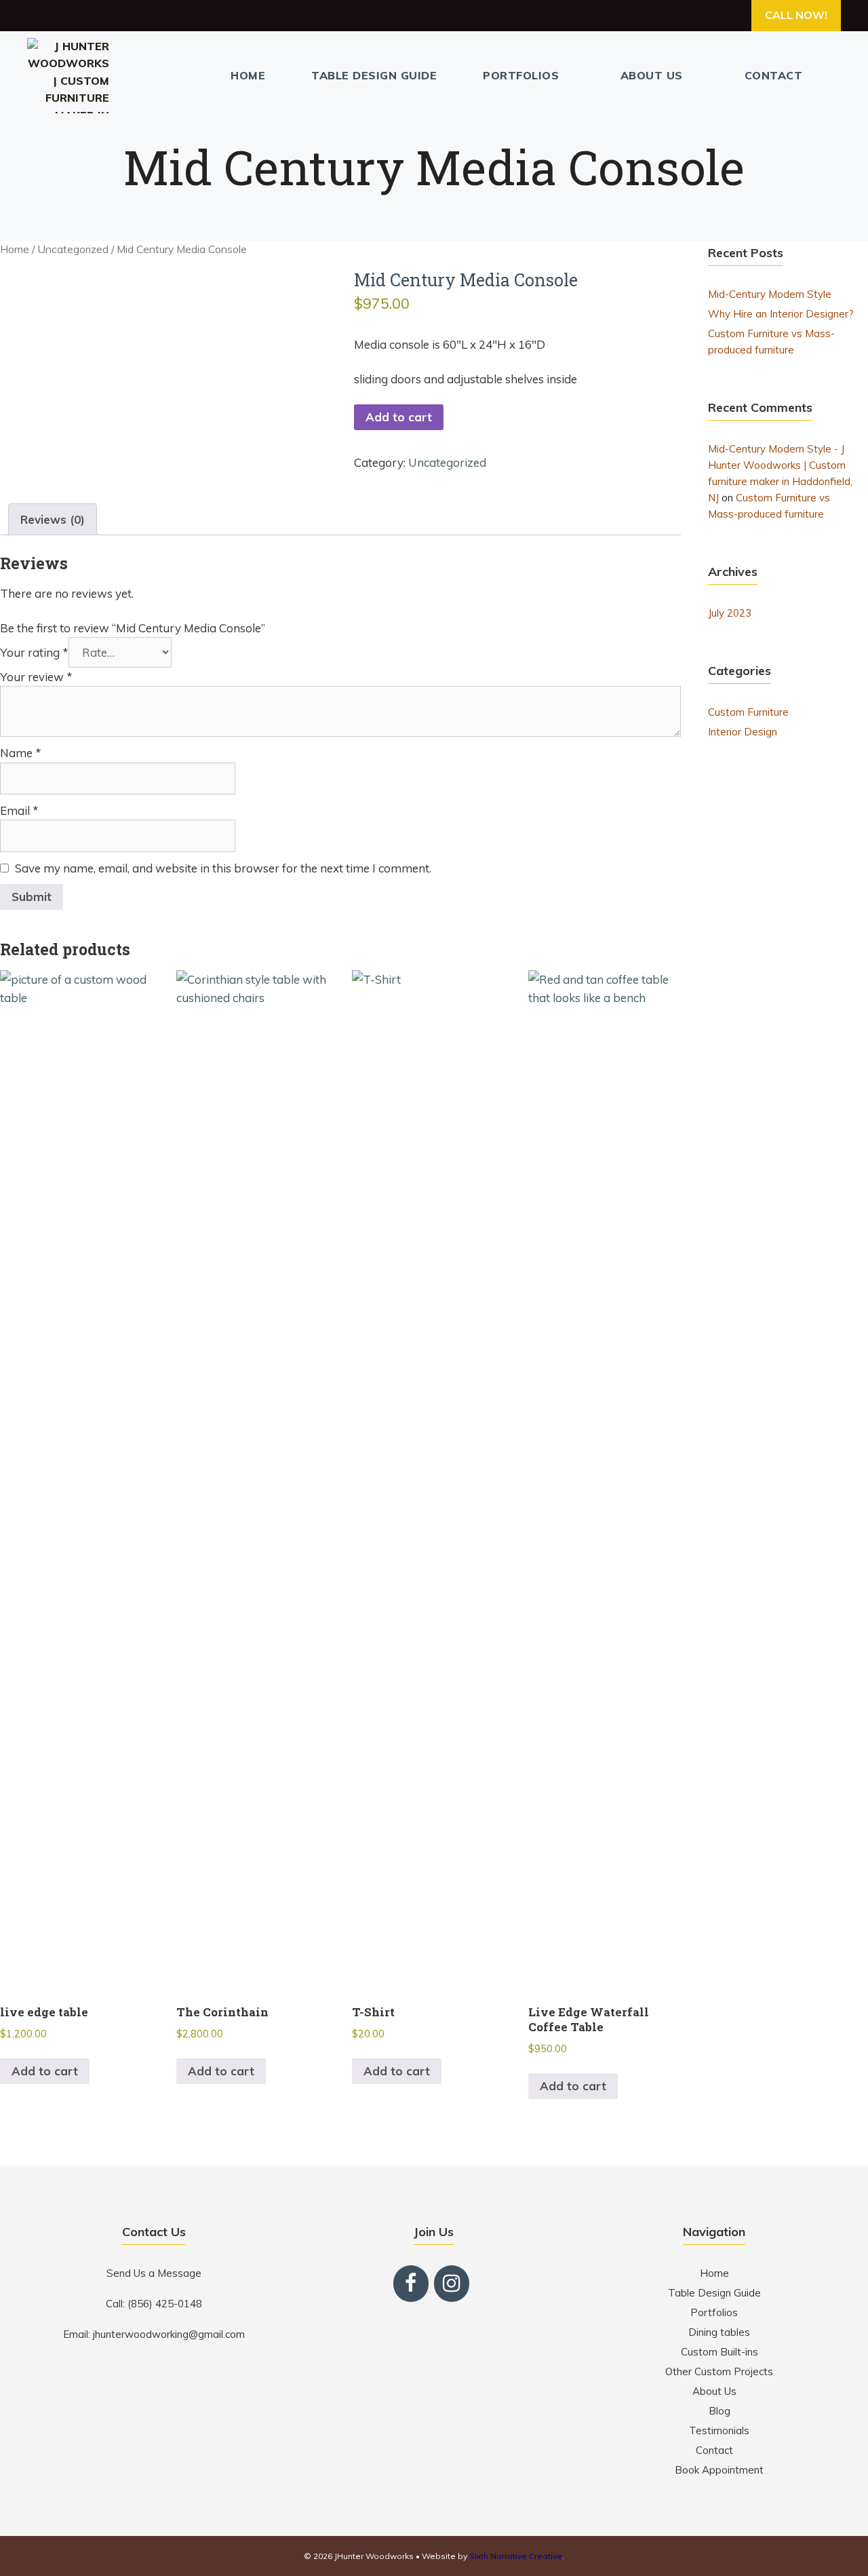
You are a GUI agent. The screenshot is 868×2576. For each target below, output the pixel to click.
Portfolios (521, 75)
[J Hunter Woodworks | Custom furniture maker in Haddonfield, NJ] (72, 76)
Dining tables (719, 2332)
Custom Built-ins (719, 2352)
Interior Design (743, 732)
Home (248, 75)
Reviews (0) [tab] (53, 519)
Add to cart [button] (45, 2071)
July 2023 (730, 613)
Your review (36, 677)
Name (21, 753)
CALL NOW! (796, 15)
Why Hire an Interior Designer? (781, 314)
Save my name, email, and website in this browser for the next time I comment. (223, 868)
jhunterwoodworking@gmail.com (169, 2334)
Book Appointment (719, 2470)
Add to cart (399, 417)
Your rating (34, 652)
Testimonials (719, 2430)
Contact (774, 75)
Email (19, 810)
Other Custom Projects (719, 2371)
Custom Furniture (748, 712)
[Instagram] (452, 2284)
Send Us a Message (154, 2273)
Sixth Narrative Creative (516, 2556)
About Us (652, 75)
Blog (719, 2411)
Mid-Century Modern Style (770, 294)
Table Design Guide (374, 75)
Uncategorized (73, 249)
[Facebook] (411, 2284)
